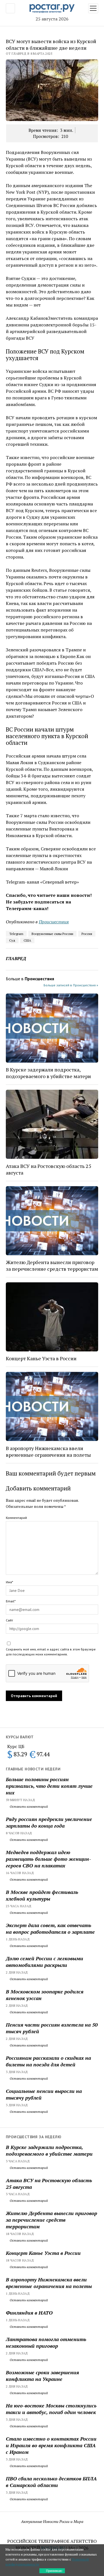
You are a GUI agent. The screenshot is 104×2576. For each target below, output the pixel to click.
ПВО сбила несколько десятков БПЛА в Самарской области (51, 2482)
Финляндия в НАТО (29, 2313)
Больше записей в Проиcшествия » (71, 985)
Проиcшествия (54, 922)
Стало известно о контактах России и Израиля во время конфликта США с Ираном (51, 2445)
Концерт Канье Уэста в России (41, 1358)
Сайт (9, 1620)
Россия (87, 934)
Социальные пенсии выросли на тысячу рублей (44, 2094)
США (27, 940)
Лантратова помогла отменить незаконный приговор (46, 2342)
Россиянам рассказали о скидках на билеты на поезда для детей (48, 2061)
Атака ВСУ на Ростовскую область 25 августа (49, 1169)
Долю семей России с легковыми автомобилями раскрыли (45, 1962)
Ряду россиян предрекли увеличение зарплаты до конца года (49, 1822)
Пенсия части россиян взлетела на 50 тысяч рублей (52, 2028)
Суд (12, 940)
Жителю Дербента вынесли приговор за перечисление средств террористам (52, 1265)
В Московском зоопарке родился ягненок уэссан (45, 1995)
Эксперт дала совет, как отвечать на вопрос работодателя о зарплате (50, 1928)
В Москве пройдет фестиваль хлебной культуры (42, 1895)
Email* (11, 1601)
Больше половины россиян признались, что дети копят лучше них (49, 1786)
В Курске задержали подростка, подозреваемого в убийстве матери (48, 1073)
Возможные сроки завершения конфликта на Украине (42, 2376)
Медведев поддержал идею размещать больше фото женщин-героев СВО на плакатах (48, 1859)
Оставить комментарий (28, 1806)
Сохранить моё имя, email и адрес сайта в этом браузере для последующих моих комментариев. (51, 1652)
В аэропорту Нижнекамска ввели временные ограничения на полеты (48, 1451)
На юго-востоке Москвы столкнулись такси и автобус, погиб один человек (51, 2409)
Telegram (16, 934)
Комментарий (16, 1518)
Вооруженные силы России (52, 934)
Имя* (9, 1582)
